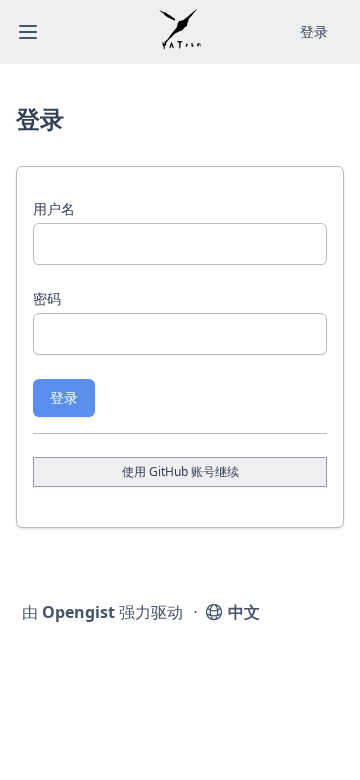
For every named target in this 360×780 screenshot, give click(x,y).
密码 (47, 298)
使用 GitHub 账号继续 (180, 471)
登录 (64, 397)
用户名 (54, 208)
